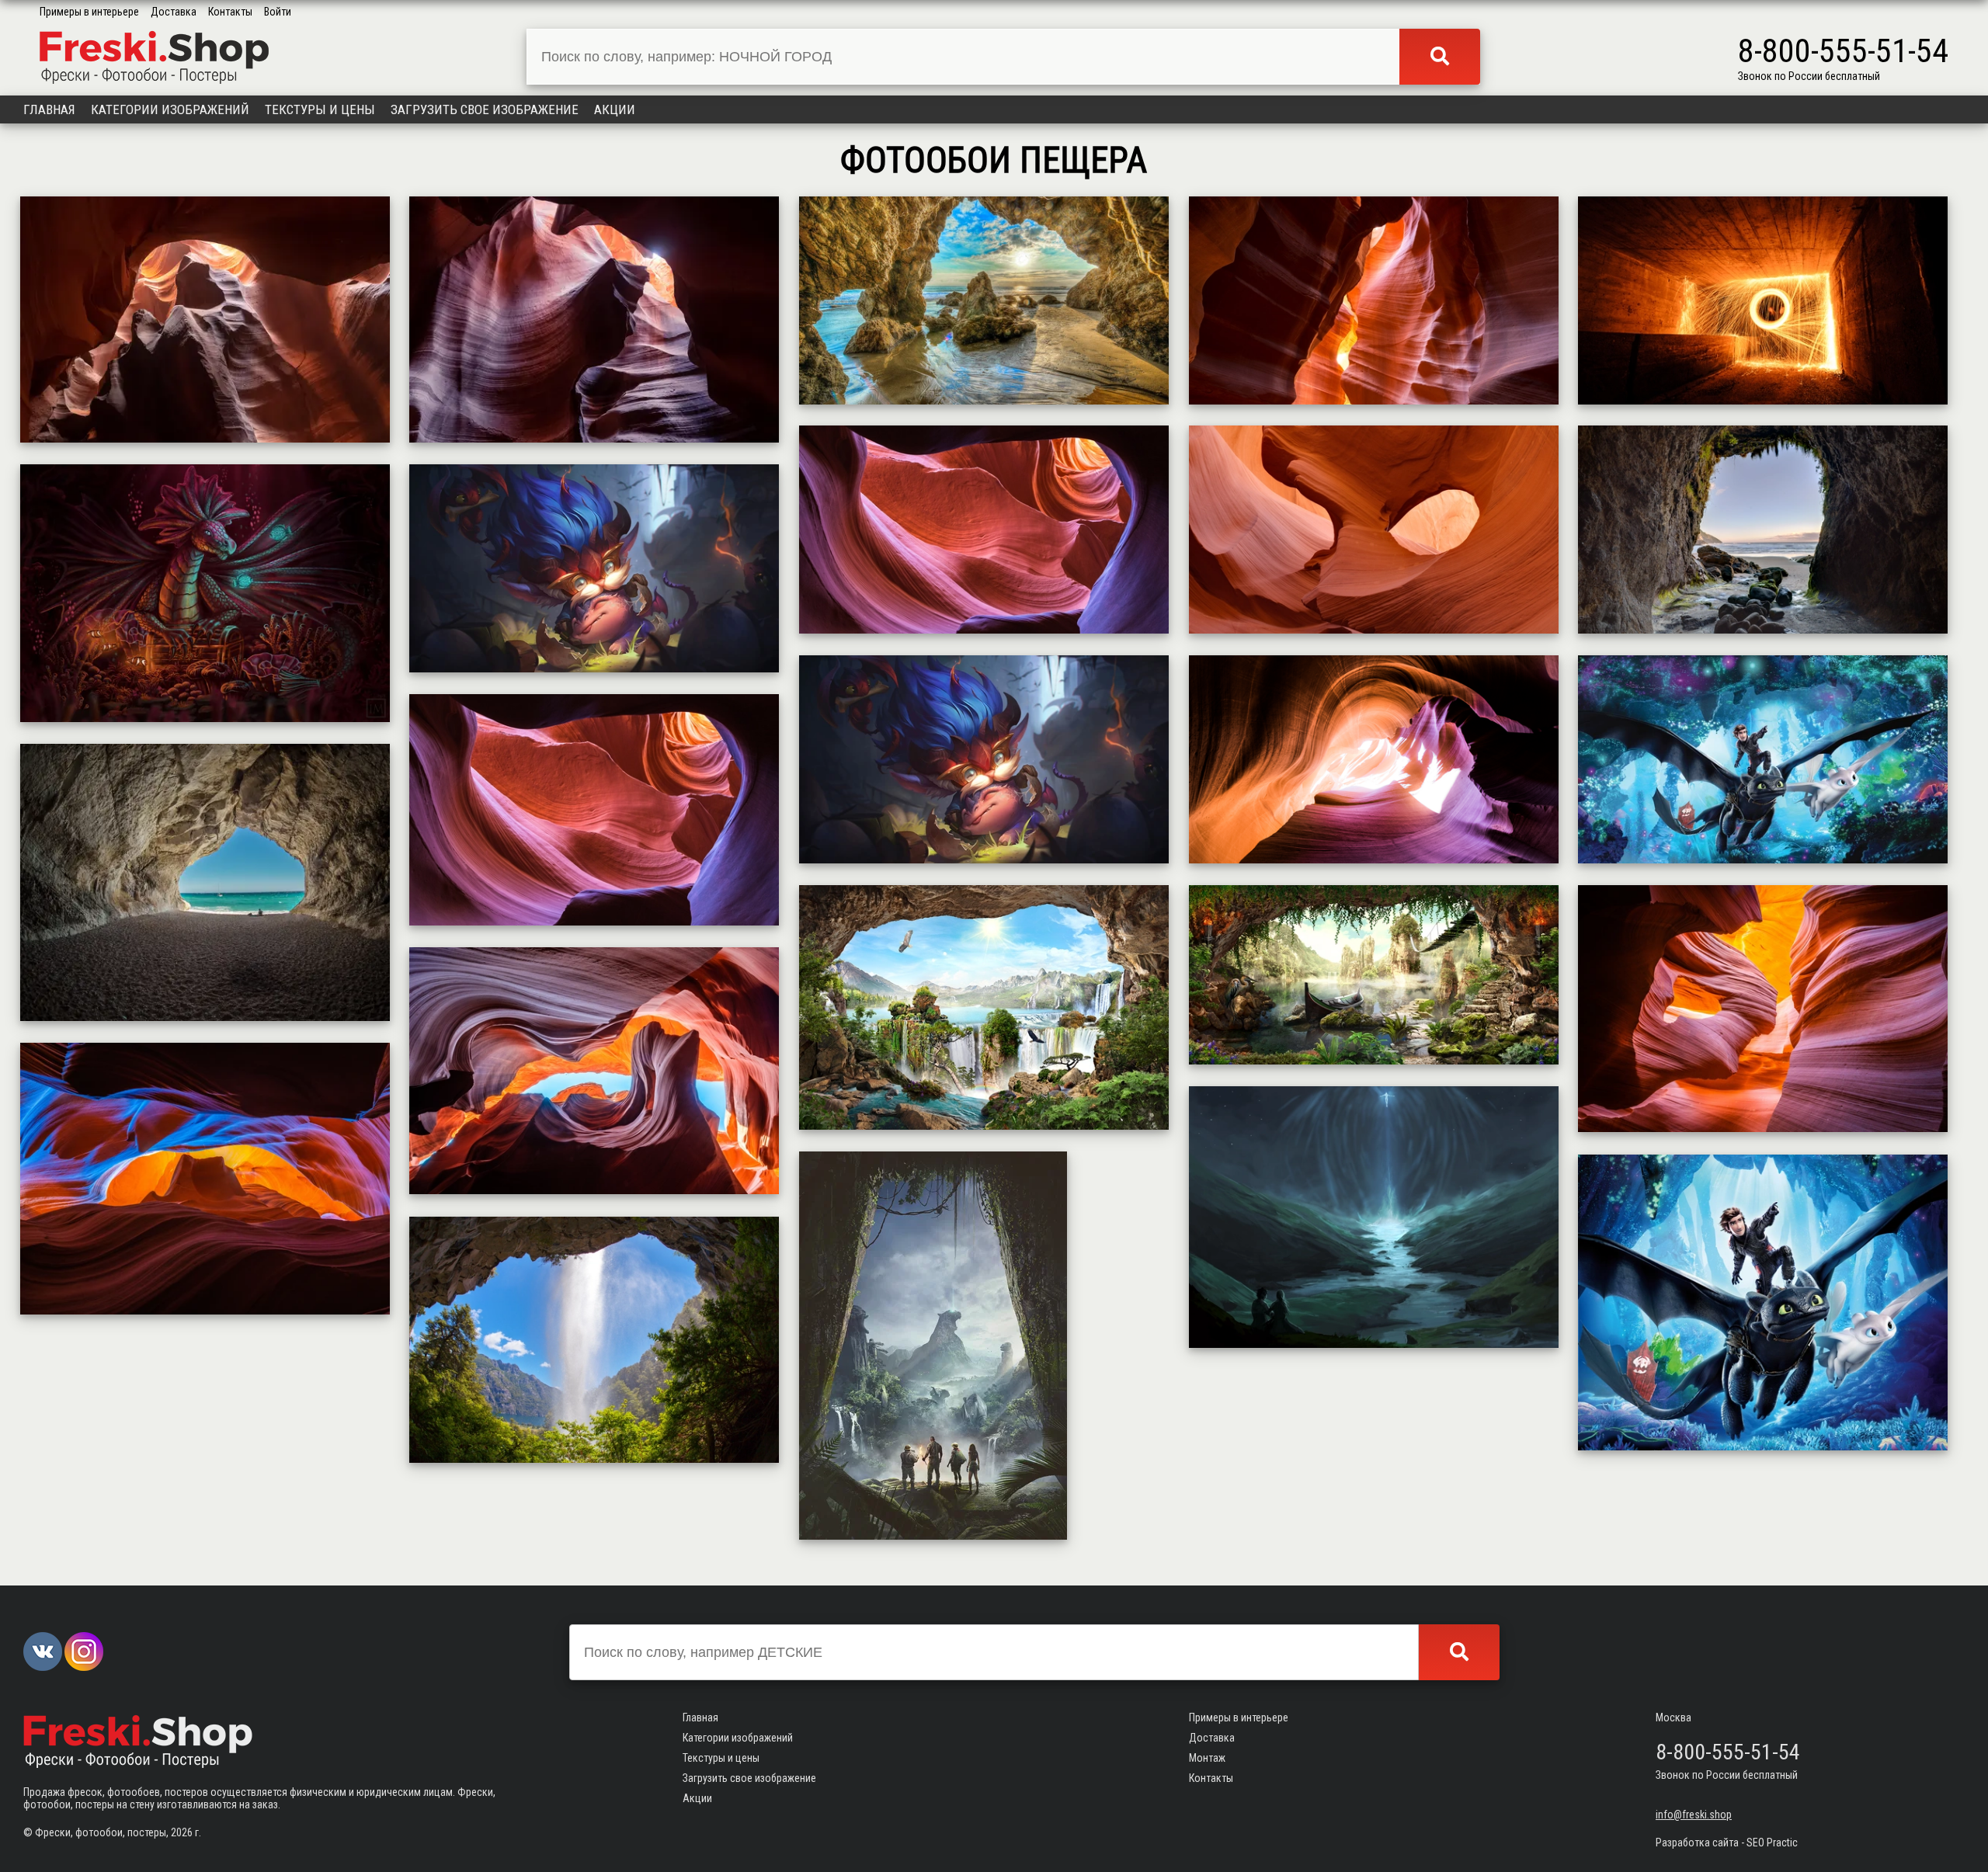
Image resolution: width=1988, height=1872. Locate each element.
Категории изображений (170, 109)
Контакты (230, 12)
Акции (615, 109)
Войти (278, 12)
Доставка (174, 12)
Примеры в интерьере (89, 12)
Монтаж (1207, 1758)
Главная (49, 109)
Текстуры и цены (320, 109)
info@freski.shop (1694, 1815)
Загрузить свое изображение (485, 109)
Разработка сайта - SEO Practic (1727, 1842)
